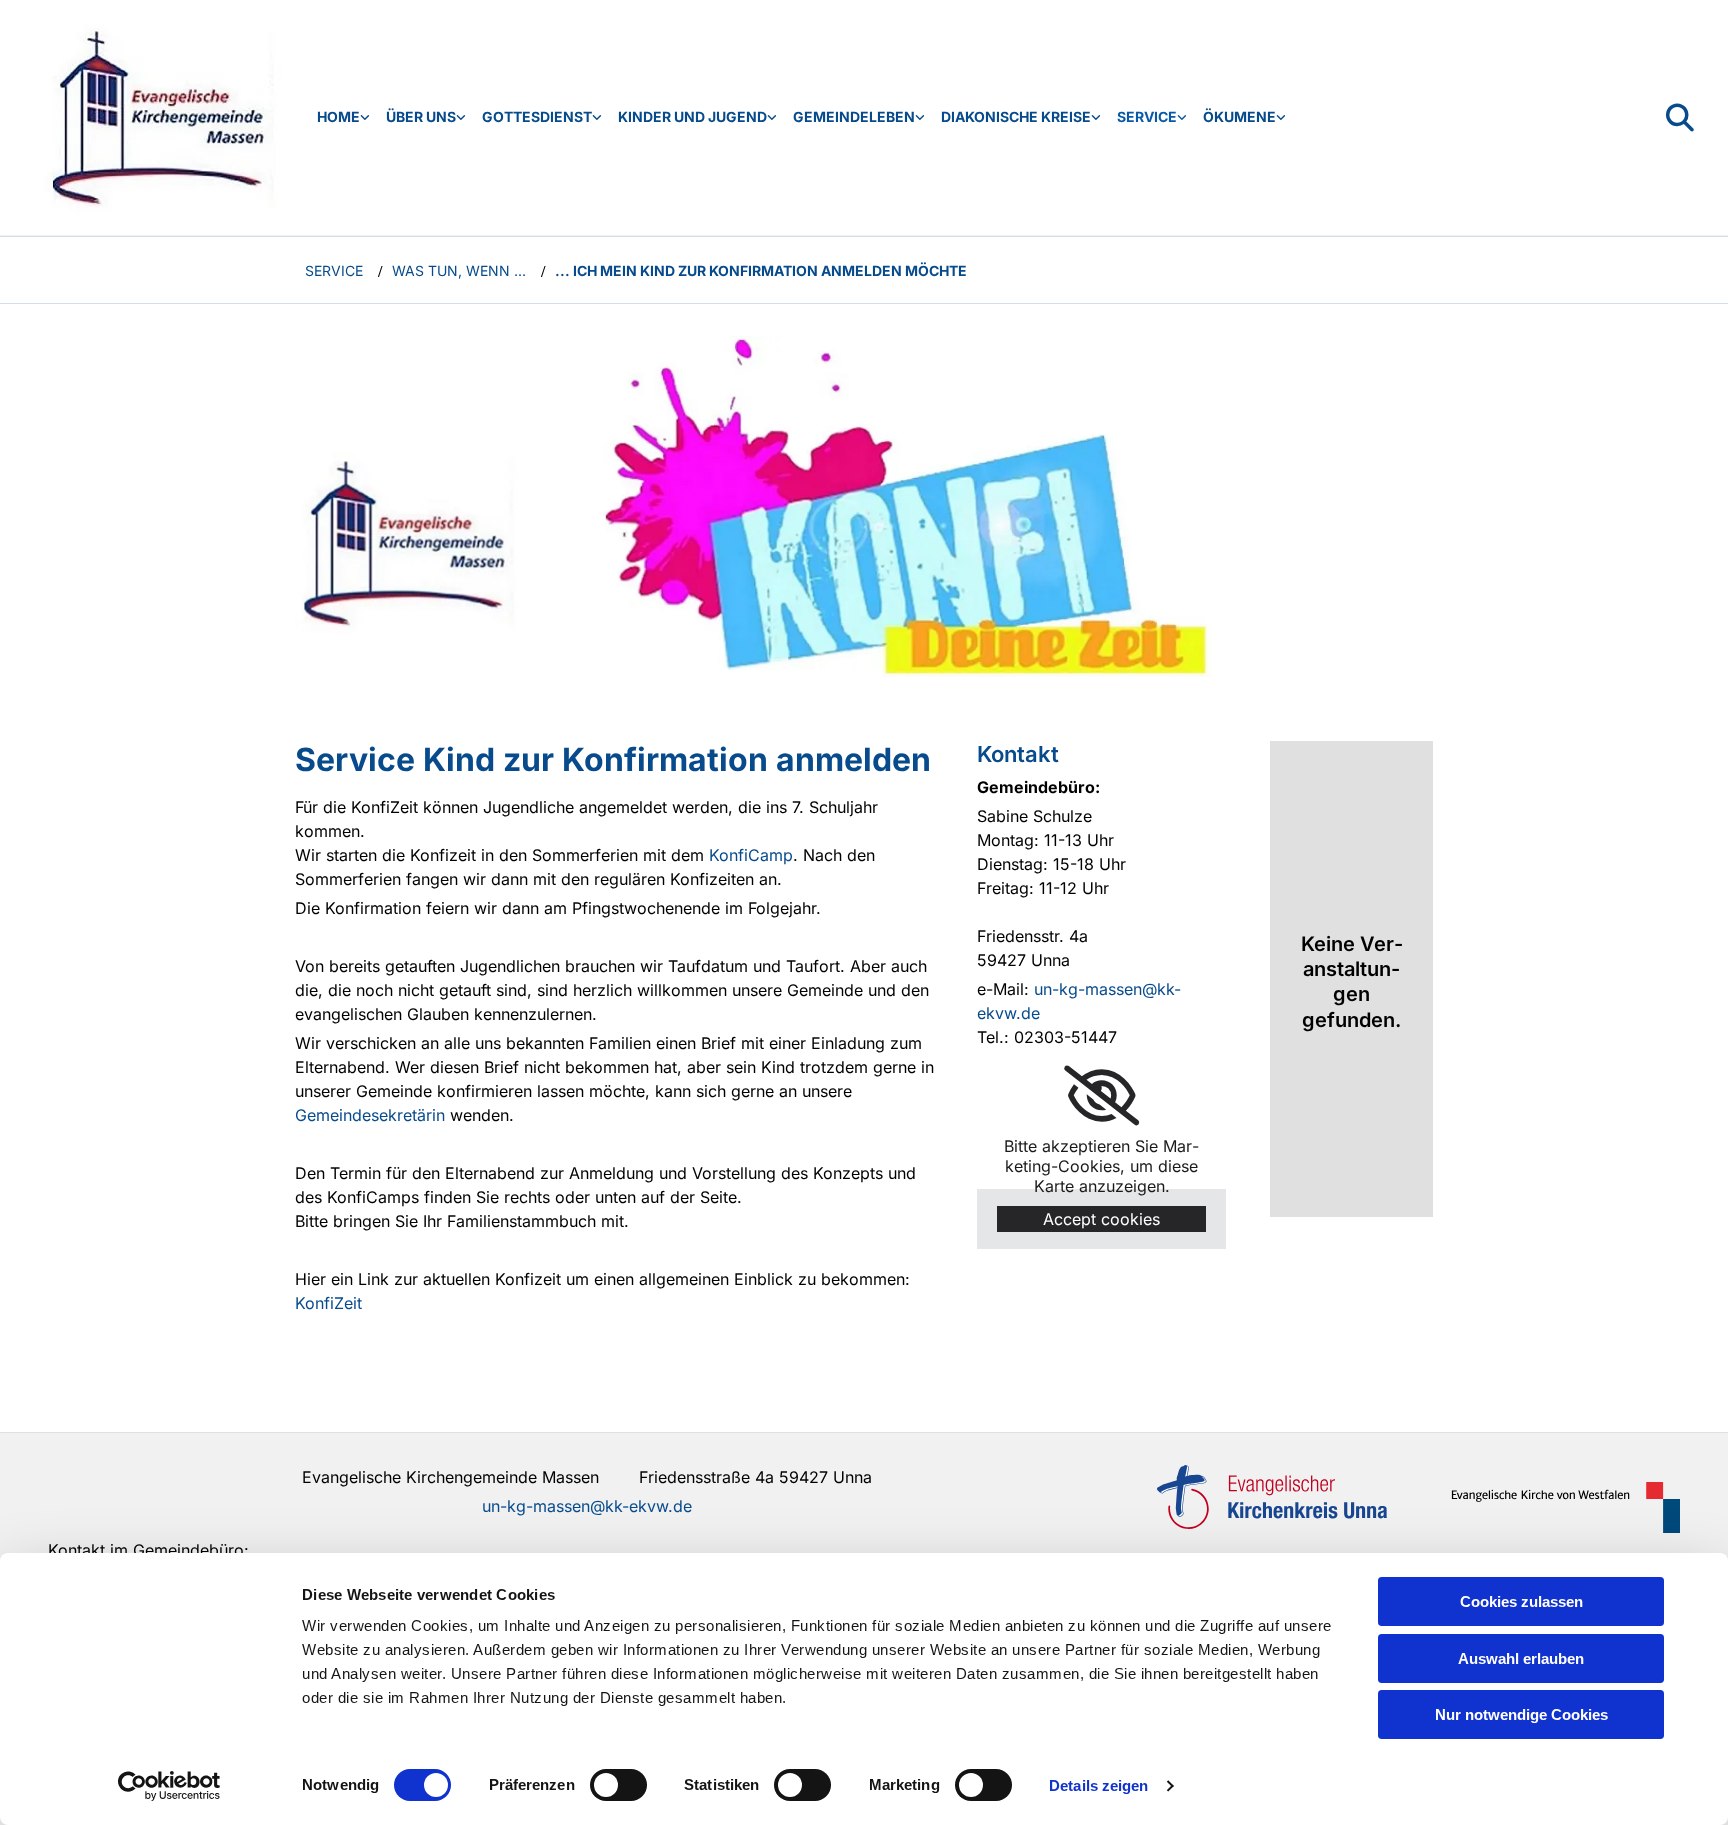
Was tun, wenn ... (459, 270)
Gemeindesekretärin (370, 1115)
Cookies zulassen (1521, 1601)
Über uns (421, 116)
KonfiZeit (328, 1303)
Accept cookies (1101, 1219)
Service (1147, 116)
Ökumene (1239, 116)
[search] (1680, 118)
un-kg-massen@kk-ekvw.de (587, 1506)
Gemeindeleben (854, 116)
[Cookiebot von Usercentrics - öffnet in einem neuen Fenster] (169, 1786)
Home (338, 116)
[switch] (618, 1785)
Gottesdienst (537, 116)
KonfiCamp (751, 855)
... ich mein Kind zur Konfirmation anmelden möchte (761, 270)
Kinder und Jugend (692, 116)
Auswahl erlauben (1521, 1658)
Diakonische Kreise (1016, 116)
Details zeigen (1098, 1785)
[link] (343, 117)
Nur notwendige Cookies (1521, 1714)
